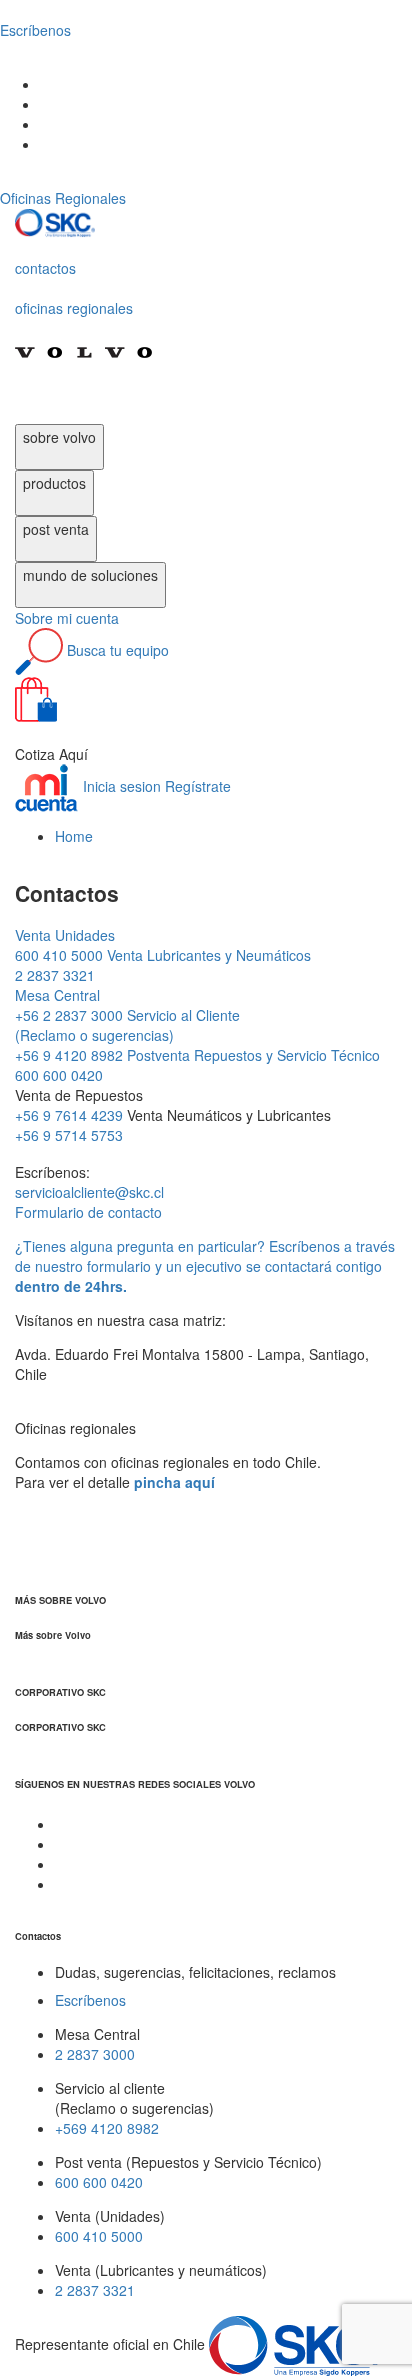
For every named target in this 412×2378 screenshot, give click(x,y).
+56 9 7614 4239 (71, 1115)
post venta (56, 529)
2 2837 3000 (95, 2054)
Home (74, 836)
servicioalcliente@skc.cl (89, 1192)
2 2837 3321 (95, 2290)
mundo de (90, 575)
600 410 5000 (65, 945)
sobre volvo (59, 437)
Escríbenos (90, 2000)
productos (54, 483)
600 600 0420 (99, 2182)
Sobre (67, 618)
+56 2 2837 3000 (71, 1005)
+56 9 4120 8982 (127, 1035)
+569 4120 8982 (107, 2128)
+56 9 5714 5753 (69, 1135)
